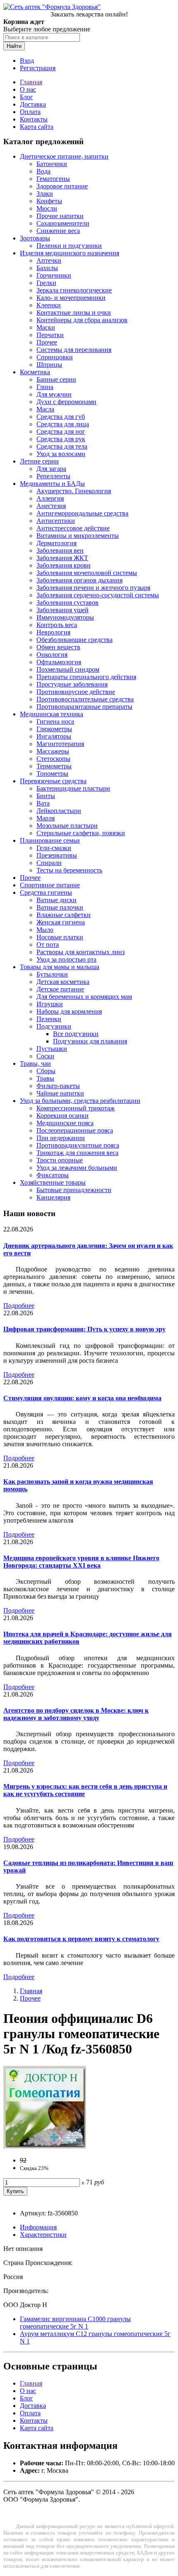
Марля (46, 818)
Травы (45, 1078)
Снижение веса (58, 231)
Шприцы (49, 365)
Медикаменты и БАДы (52, 484)
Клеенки (49, 305)
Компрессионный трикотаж (76, 1108)
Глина (45, 387)
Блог (26, 97)
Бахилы (47, 268)
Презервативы (57, 855)
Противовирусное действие (76, 692)
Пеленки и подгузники (69, 246)
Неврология (53, 632)
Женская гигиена (61, 922)
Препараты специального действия (86, 677)
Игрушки (50, 1004)
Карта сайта (37, 127)
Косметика (35, 372)
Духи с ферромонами (66, 402)
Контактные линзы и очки (74, 312)
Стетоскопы (53, 759)
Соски (45, 1056)
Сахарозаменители (63, 223)
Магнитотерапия (60, 744)
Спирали (49, 863)
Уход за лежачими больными (77, 1168)
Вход (27, 61)
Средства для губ (61, 417)
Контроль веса (57, 625)
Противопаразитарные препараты (84, 707)
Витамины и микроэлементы (78, 536)
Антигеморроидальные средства (82, 513)
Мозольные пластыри (67, 826)
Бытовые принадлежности (74, 1190)
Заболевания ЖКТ (62, 558)
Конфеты (49, 201)
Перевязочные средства (53, 781)
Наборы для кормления (69, 1011)
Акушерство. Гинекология (74, 491)
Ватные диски (57, 900)
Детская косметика (63, 982)
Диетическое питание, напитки (64, 156)
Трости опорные (60, 1160)
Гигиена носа (55, 721)
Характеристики (43, 2235)
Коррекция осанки (63, 1116)
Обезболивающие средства (75, 640)
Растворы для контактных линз (81, 952)
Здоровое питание (62, 186)
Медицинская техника (52, 714)
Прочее (47, 342)
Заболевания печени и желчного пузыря (93, 588)
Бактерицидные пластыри (73, 788)
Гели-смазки (54, 848)
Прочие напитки (60, 216)
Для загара (51, 469)
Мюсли (47, 208)
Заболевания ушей (63, 610)
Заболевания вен (60, 550)
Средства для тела (62, 446)
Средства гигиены (46, 892)
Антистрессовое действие (73, 528)
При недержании (61, 1138)
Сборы (46, 1071)
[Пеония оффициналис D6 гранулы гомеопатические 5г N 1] (45, 2146)
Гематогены (53, 179)
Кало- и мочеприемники (71, 298)
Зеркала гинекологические (74, 290)
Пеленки (49, 1019)
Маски (46, 327)
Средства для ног (61, 431)
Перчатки (50, 335)
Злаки (45, 194)
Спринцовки (55, 357)
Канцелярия (53, 1197)
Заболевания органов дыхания (79, 580)
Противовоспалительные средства (85, 699)
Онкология (52, 655)
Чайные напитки (60, 1093)
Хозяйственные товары (53, 1182)
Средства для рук (61, 439)
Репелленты (53, 476)
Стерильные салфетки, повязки (81, 833)
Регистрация (38, 68)
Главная (31, 82)
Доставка (33, 104)
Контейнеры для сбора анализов (82, 320)
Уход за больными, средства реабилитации (80, 1101)
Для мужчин (54, 394)
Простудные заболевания (72, 684)
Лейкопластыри (59, 811)
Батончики (52, 164)
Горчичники (54, 275)
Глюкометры (54, 729)
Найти (14, 46)
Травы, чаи (35, 1063)
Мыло (45, 930)
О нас (28, 89)
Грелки (46, 283)
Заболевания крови (64, 565)
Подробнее (19, 1306)
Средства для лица (63, 424)
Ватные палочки (60, 907)
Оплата (30, 112)
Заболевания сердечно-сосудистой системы (98, 595)
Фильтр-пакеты (58, 1086)
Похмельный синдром (68, 669)
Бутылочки (52, 974)
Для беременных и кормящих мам (84, 997)
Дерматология (57, 543)
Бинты (46, 796)
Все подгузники (76, 1034)
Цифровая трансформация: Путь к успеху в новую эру (84, 1329)
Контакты (34, 119)
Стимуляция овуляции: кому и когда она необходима (82, 1398)
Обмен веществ (58, 647)
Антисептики (56, 521)
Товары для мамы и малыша (60, 967)
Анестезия (51, 506)
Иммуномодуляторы (65, 617)
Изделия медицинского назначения (70, 253)
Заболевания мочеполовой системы (87, 573)
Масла (45, 409)
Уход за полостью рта (66, 959)
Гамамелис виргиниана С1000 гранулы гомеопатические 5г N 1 (75, 2323)
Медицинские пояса (65, 1123)
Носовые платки (60, 937)
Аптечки (49, 260)
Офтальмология (59, 662)
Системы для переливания (74, 350)
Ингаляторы (54, 736)
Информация (38, 2227)
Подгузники (54, 1026)
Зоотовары (35, 238)
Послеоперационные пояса (75, 1130)
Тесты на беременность (69, 870)
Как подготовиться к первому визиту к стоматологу (81, 1939)
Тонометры (52, 774)
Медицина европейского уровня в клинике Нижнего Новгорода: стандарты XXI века (81, 1562)
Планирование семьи (50, 840)
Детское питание (60, 989)
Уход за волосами (61, 454)
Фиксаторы (53, 1175)
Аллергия (50, 498)
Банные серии (56, 379)
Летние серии (39, 461)
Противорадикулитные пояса (78, 1145)
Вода (43, 171)
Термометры (54, 766)
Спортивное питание (50, 885)
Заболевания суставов (67, 602)
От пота (48, 945)
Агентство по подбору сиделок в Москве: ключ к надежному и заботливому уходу (76, 1714)
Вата (43, 803)
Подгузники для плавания (90, 1041)
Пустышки (52, 1049)
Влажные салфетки (64, 915)
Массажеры (53, 751)
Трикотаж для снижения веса (77, 1153)
